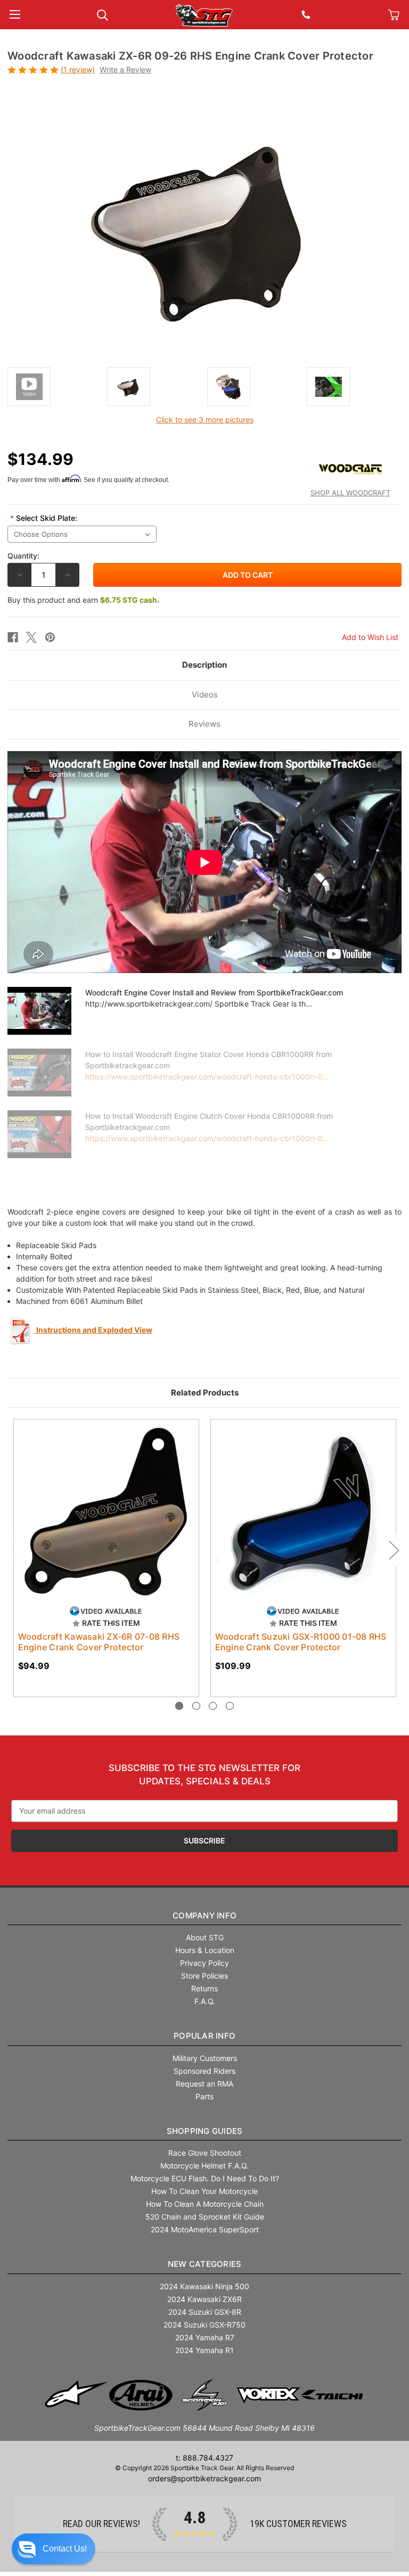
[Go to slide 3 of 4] (213, 1706)
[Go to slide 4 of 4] (230, 1706)
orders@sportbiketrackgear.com (204, 2478)
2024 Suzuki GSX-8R (205, 2312)
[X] (31, 637)
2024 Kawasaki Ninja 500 (204, 2286)
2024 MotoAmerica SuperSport (205, 2229)
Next (394, 1550)
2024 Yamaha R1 (204, 2350)
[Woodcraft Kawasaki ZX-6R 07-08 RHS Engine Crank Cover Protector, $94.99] (106, 1512)
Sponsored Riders (204, 2071)
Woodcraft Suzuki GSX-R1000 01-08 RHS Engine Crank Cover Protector (301, 1642)
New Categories (205, 2264)
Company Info (204, 1916)
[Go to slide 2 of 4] (196, 1706)
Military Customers (205, 2058)
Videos (205, 695)
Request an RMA (204, 2084)
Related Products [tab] (205, 1393)
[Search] (103, 14)
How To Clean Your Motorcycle (204, 2191)
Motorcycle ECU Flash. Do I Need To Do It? (205, 2178)
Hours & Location (205, 1950)
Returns (204, 1988)
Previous (15, 1550)
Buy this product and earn (83, 600)
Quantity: (23, 556)
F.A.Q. (205, 2001)
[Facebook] (13, 637)
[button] (54, 2549)
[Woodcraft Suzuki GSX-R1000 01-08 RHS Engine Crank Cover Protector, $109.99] (303, 1512)
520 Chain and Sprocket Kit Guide (205, 2217)
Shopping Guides (205, 2131)
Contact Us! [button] (65, 2549)
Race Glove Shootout (205, 2153)
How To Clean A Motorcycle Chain (205, 2204)
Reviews (204, 724)
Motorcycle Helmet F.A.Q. (204, 2166)
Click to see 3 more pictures (205, 419)
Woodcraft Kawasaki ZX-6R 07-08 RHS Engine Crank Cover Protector (99, 1642)
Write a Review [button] (125, 69)
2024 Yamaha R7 (205, 2337)
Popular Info (204, 2036)
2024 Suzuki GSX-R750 (204, 2325)
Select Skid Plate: (44, 518)
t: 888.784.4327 (204, 2458)
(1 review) (78, 69)
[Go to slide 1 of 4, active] (179, 1706)
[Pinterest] (50, 637)
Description (204, 665)
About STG (205, 1937)
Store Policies (204, 1976)
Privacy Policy (204, 1963)
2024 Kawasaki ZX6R (204, 2299)
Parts (204, 2096)
